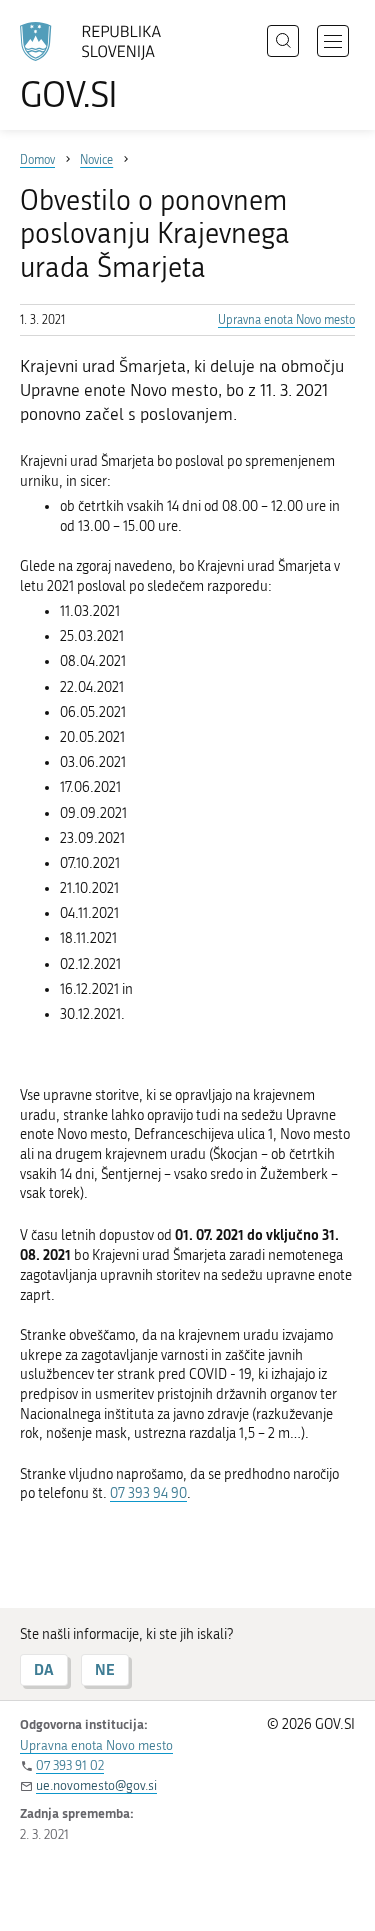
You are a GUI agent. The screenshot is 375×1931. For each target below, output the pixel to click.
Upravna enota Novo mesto (286, 320)
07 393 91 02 (70, 1765)
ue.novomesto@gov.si (96, 1785)
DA (44, 1669)
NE (105, 1669)
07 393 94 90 (148, 1493)
